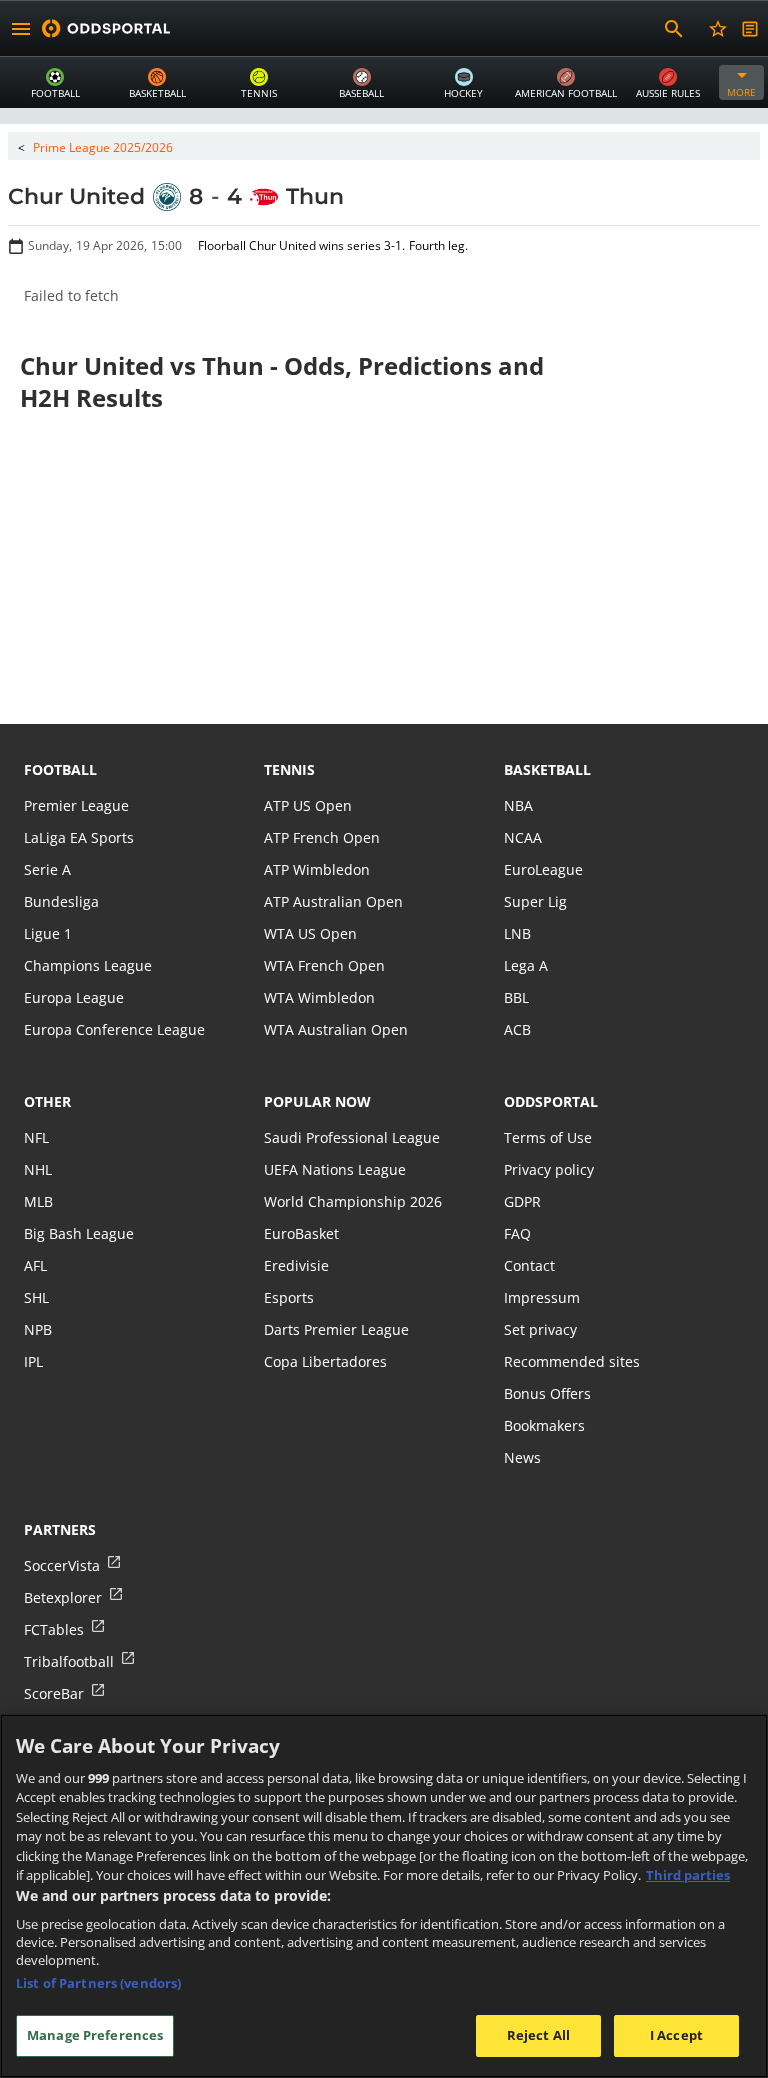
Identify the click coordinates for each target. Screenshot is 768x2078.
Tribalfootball (69, 1661)
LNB (517, 933)
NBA (518, 805)
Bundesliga (61, 901)
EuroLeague (543, 869)
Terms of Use (548, 1137)
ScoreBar (54, 1693)
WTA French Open (324, 965)
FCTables (54, 1629)
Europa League (74, 997)
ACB (517, 1029)
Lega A (526, 965)
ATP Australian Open (333, 901)
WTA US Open (310, 933)
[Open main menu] (21, 29)
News (522, 1457)
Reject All (538, 2035)
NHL (38, 1169)
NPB (38, 1329)
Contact (529, 1265)
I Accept (676, 2035)
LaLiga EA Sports (79, 837)
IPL (33, 1361)
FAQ (517, 1233)
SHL (36, 1297)
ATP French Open (322, 837)
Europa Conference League (114, 1029)
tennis (289, 769)
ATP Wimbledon (317, 869)
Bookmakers (544, 1425)
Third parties (688, 1875)
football (60, 769)
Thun (315, 196)
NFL (36, 1137)
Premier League (76, 805)
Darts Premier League (336, 1329)
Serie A (47, 869)
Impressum (542, 1297)
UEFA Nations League (335, 1169)
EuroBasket (301, 1233)
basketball (547, 769)
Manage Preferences (95, 2035)
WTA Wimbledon (319, 997)
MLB (38, 1201)
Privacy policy (549, 1169)
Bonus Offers (547, 1393)
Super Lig (535, 901)
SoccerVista (62, 1565)
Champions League (88, 965)
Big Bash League (79, 1233)
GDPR (522, 1201)
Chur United (76, 196)
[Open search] (674, 29)
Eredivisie (296, 1265)
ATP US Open (308, 805)
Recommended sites (572, 1361)
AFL (35, 1265)
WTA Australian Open (336, 1029)
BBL (516, 997)
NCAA (523, 837)
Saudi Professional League (352, 1137)
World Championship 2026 (353, 1201)
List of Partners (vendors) (98, 1983)
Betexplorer (63, 1597)
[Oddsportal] (106, 28)
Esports (289, 1297)
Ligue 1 (48, 933)
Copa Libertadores (325, 1361)
